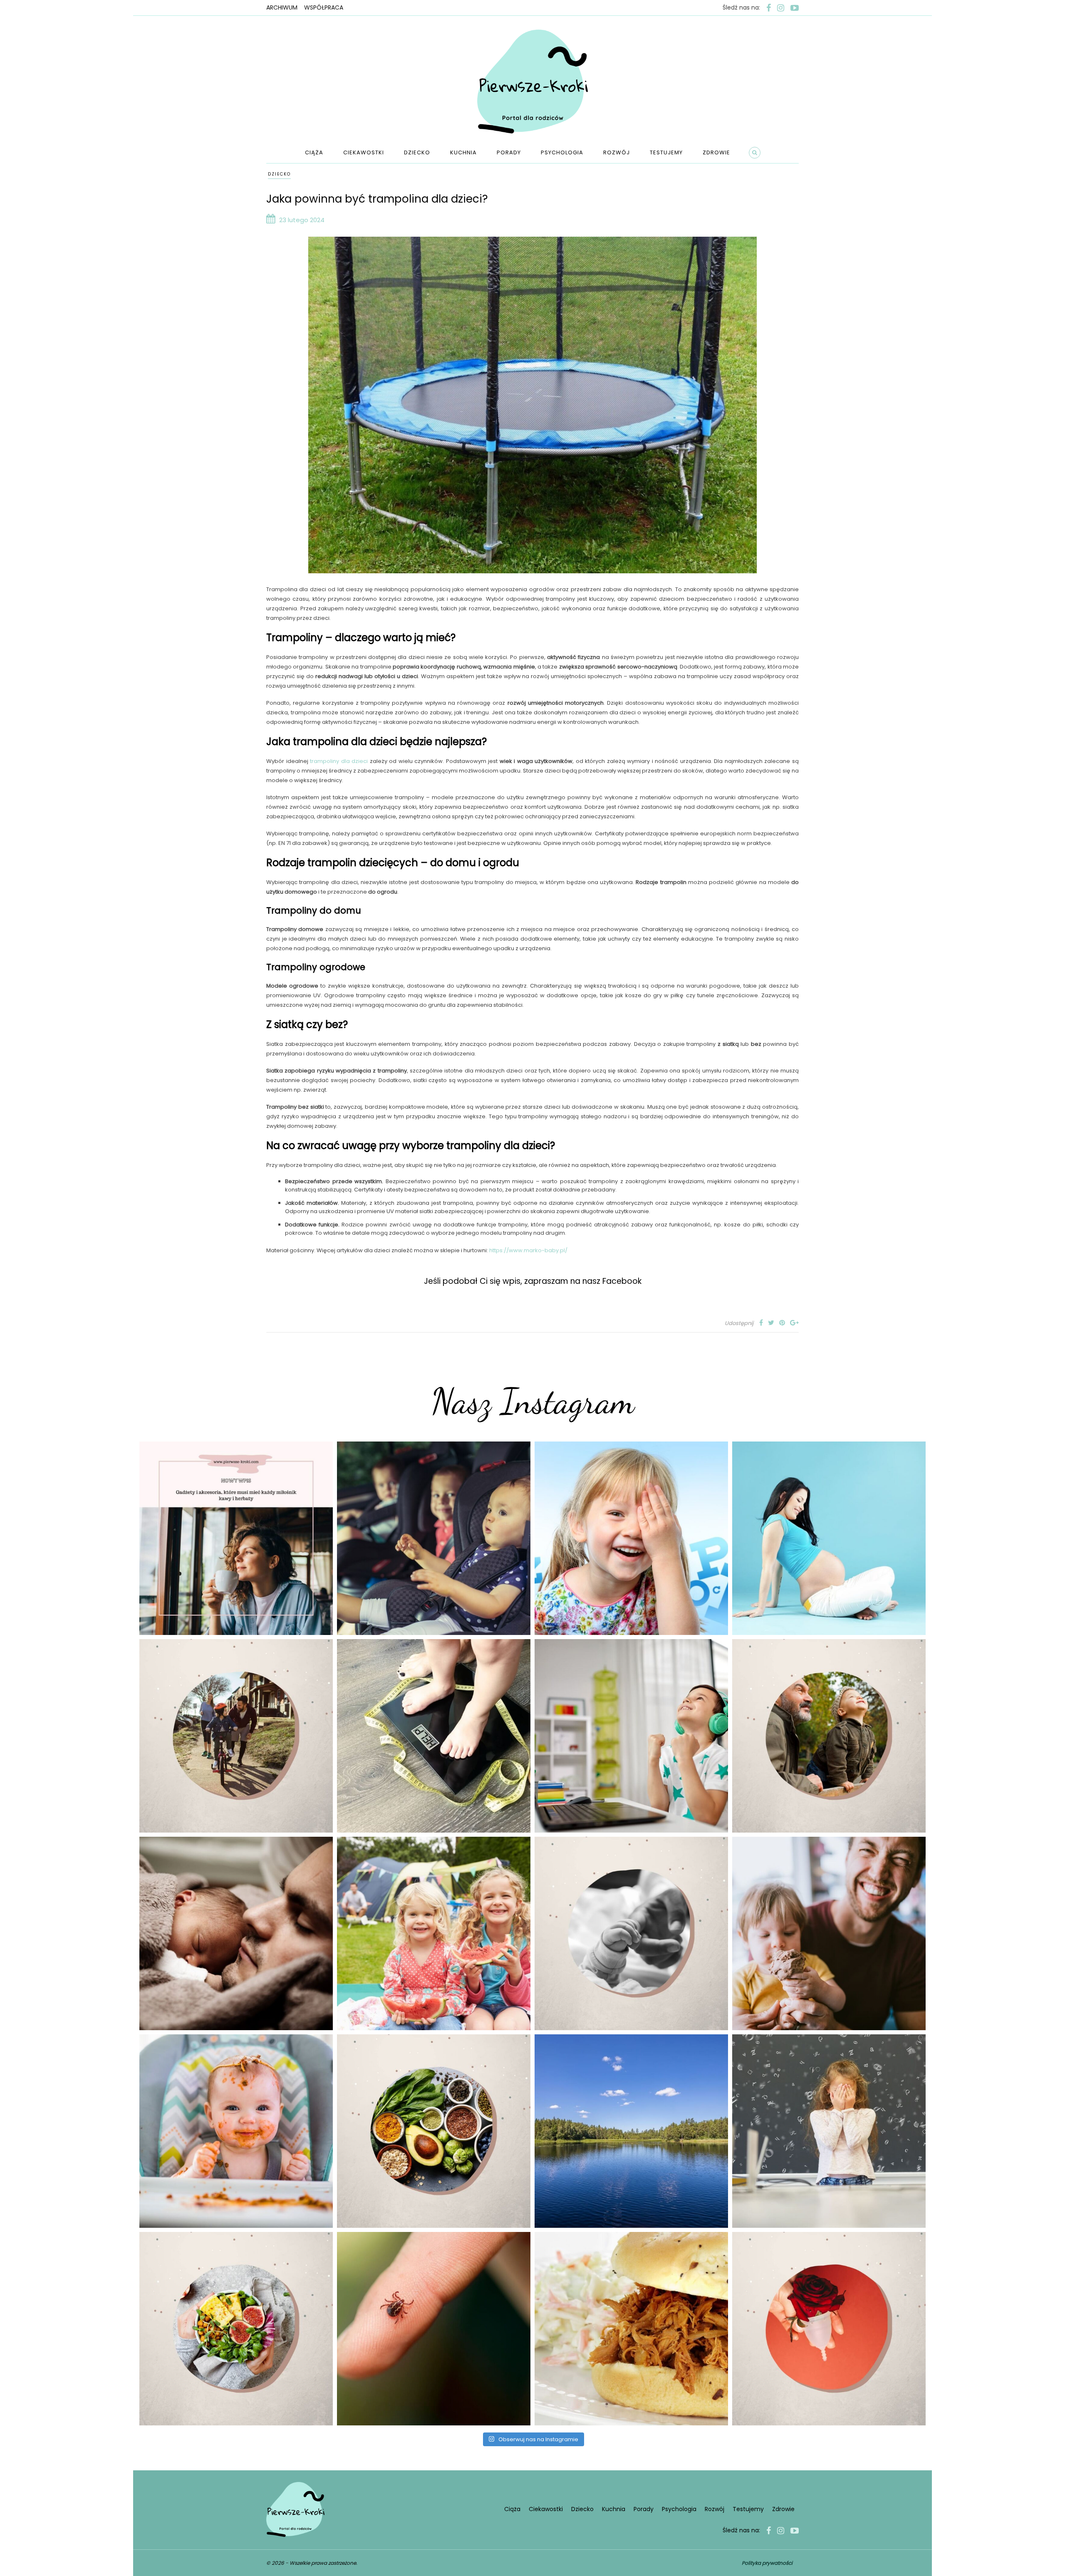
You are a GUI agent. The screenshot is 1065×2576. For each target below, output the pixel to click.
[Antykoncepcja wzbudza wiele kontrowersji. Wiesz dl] (829, 2329)
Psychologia (562, 152)
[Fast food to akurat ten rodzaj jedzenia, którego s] (631, 2329)
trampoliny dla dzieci (339, 761)
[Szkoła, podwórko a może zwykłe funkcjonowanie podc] (829, 2131)
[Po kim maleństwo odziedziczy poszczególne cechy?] (236, 1933)
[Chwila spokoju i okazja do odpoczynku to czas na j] (631, 2131)
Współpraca (324, 7)
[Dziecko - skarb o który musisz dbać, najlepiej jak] (631, 1933)
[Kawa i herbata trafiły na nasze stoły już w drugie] (236, 1538)
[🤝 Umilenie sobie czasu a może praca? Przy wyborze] (631, 1736)
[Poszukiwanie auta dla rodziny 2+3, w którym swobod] (434, 1538)
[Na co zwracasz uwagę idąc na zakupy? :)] (434, 2131)
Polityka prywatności (767, 2563)
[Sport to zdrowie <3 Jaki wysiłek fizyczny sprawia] (236, 1736)
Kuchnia (463, 152)
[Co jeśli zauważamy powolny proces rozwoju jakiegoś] (434, 1736)
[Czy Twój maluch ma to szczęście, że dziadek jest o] (829, 1736)
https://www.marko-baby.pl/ (528, 1250)
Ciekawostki (364, 152)
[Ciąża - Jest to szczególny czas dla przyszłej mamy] (829, 1538)
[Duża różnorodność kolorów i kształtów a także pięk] (631, 1538)
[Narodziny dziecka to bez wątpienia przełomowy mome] (236, 2131)
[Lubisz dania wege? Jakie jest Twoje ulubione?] (236, 2329)
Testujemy (666, 152)
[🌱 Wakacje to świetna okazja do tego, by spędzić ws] (434, 1933)
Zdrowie (716, 152)
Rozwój (617, 152)
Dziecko (417, 152)
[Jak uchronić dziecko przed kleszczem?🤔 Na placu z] (434, 2329)
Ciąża (314, 152)
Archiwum (282, 7)
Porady (509, 152)
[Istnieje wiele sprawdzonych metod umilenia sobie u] (829, 1933)
